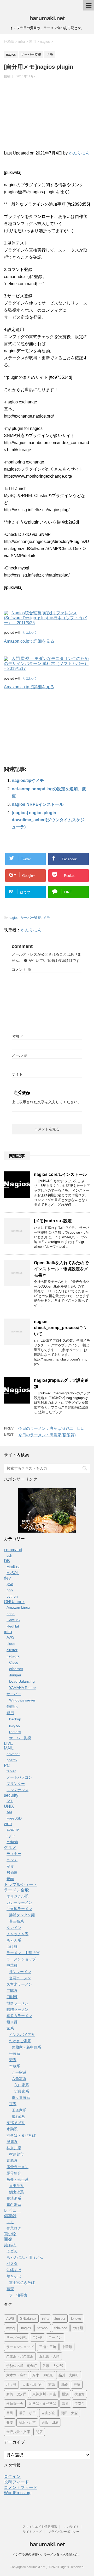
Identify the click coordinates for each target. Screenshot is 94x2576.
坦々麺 (12, 2022)
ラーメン (55, 2337)
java (10, 1584)
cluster (12, 1650)
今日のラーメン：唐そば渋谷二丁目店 (52, 1428)
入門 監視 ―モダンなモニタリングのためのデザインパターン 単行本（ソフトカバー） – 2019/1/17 (46, 663)
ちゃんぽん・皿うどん (25, 2257)
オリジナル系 (17, 1896)
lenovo (76, 2319)
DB (7, 1561)
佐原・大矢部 (53, 2366)
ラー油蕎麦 (18, 2295)
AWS (10, 1637)
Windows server (22, 1700)
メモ (46, 918)
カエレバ (29, 633)
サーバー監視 (31, 918)
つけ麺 (12, 1946)
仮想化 (12, 1706)
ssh (9, 1555)
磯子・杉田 (27, 2413)
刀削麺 (12, 1997)
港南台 (80, 2404)
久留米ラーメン (19, 1984)
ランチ (12, 1860)
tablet (11, 1771)
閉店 (39, 2432)
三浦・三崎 (48, 2347)
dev (7, 1578)
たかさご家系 (20, 2041)
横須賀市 (16, 2154)
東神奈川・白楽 (44, 2394)
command (13, 1550)
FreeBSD (14, 1818)
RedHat (13, 1626)
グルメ (10, 1847)
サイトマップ (32, 2532)
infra (8, 1632)
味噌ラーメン (17, 2009)
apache (13, 1829)
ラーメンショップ (21, 1959)
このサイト (71, 2527)
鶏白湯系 (14, 2205)
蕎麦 (10, 2289)
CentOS (13, 1620)
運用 (10, 1713)
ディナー (14, 1854)
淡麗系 (12, 2142)
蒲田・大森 (69, 2413)
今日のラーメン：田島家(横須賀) (47, 1435)
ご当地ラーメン (19, 1909)
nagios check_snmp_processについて (60, 1328)
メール (20, 1055)
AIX (9, 1812)
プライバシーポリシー (64, 2532)
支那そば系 (16, 2123)
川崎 (64, 2385)
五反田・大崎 (49, 2356)
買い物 (10, 2234)
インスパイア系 (22, 2035)
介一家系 (19, 2072)
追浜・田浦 (50, 2422)
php (10, 1590)
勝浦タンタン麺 (22, 1915)
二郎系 (12, 1991)
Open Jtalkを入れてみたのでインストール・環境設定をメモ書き (61, 1269)
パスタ (12, 2264)
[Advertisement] (47, 117)
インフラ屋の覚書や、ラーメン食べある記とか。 (47, 2554)
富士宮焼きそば (22, 2282)
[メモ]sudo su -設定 (53, 1221)
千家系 (15, 2054)
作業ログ (14, 2228)
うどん (12, 2251)
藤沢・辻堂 (27, 2422)
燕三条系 (16, 1921)
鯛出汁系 (16, 2192)
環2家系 (18, 2116)
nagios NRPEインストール (38, 804)
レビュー (12, 2210)
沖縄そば (14, 2270)
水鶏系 (12, 2129)
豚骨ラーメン (17, 2167)
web (8, 1824)
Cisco (14, 1662)
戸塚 (77, 2385)
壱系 (13, 2060)
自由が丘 (48, 2413)
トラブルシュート (21, 1884)
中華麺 (12, 1965)
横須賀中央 (15, 2404)
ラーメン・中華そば (23, 1953)
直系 (13, 2104)
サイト (17, 1074)
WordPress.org (18, 2493)
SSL (10, 1801)
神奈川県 (14, 2148)
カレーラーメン (19, 1902)
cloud (11, 1644)
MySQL (13, 1573)
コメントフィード (21, 2487)
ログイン (12, 2476)
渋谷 (65, 2404)
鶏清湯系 (14, 2198)
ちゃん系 (14, 1940)
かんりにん (79, 153)
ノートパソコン (19, 1777)
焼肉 (10, 1879)
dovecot (13, 1754)
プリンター (16, 1784)
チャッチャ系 (17, 1934)
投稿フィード (16, 2482)
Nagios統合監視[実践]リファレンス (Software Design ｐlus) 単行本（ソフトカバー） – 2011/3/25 (45, 618)
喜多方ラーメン (19, 2016)
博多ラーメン (17, 2003)
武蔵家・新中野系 (26, 2047)
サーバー (14, 1694)
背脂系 (12, 2161)
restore (15, 1732)
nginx (11, 1836)
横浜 (65, 2394)
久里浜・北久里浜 (20, 2356)
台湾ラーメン (20, 1978)
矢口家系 (22, 2085)
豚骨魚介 (14, 2173)
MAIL (9, 1748)
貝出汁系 (16, 2186)
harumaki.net (47, 18)
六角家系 (19, 2079)
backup (15, 1719)
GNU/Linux (14, 1602)
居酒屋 (12, 1873)
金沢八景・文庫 (18, 2432)
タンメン (14, 1928)
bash (11, 1614)
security (11, 1795)
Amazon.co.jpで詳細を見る (29, 641)
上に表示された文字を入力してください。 (46, 1102)
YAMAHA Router (23, 1688)
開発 (8, 2239)
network (13, 1656)
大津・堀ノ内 (32, 2385)
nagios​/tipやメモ (28, 780)
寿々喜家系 (21, 2098)
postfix (12, 1760)
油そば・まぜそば (21, 2135)
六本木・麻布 (16, 2375)
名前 (18, 1036)
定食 (10, 1866)
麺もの (10, 2245)
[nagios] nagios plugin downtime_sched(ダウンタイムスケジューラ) (48, 820)
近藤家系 (22, 2091)
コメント (21, 969)
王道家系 (19, 2110)
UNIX (9, 1806)
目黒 (10, 2413)
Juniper (15, 1675)
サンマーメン (20, 1972)
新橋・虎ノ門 (16, 2394)
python (12, 1596)
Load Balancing (22, 1681)
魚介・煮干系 (17, 2179)
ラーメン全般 (16, 1890)
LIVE (8, 1743)
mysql (11, 2328)
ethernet (16, 1669)
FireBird (13, 1566)
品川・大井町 (69, 2375)
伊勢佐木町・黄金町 (22, 2366)
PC (7, 1765)
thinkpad (61, 2328)
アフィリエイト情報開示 (40, 2527)
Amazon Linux (18, 1607)
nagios (14, 918)
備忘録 (10, 2216)
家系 (10, 2028)
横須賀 (80, 2394)
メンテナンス (17, 1790)
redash (12, 1842)
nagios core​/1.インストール (60, 1174)
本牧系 (15, 2066)
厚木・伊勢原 (43, 2375)
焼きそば (14, 2276)
